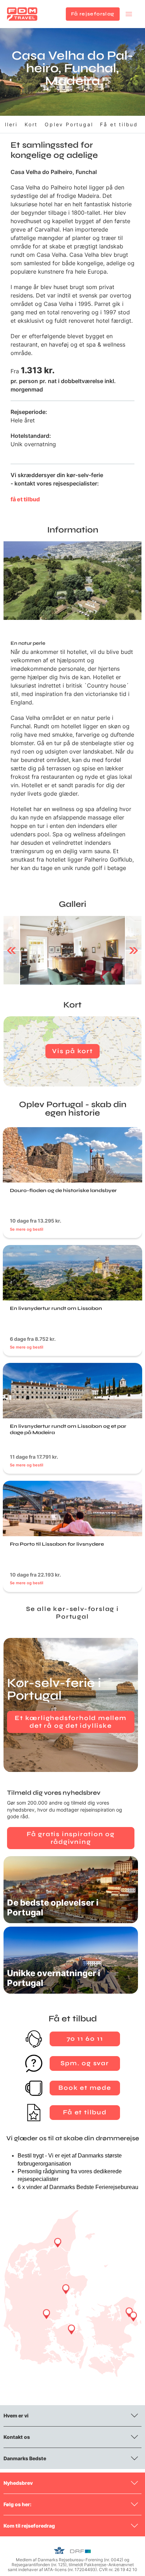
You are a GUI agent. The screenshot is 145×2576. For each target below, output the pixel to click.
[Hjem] (22, 14)
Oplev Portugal (69, 124)
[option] (72, 950)
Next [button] (134, 950)
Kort (31, 124)
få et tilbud (25, 499)
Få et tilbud (119, 124)
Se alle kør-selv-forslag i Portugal (72, 1613)
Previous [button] (11, 950)
